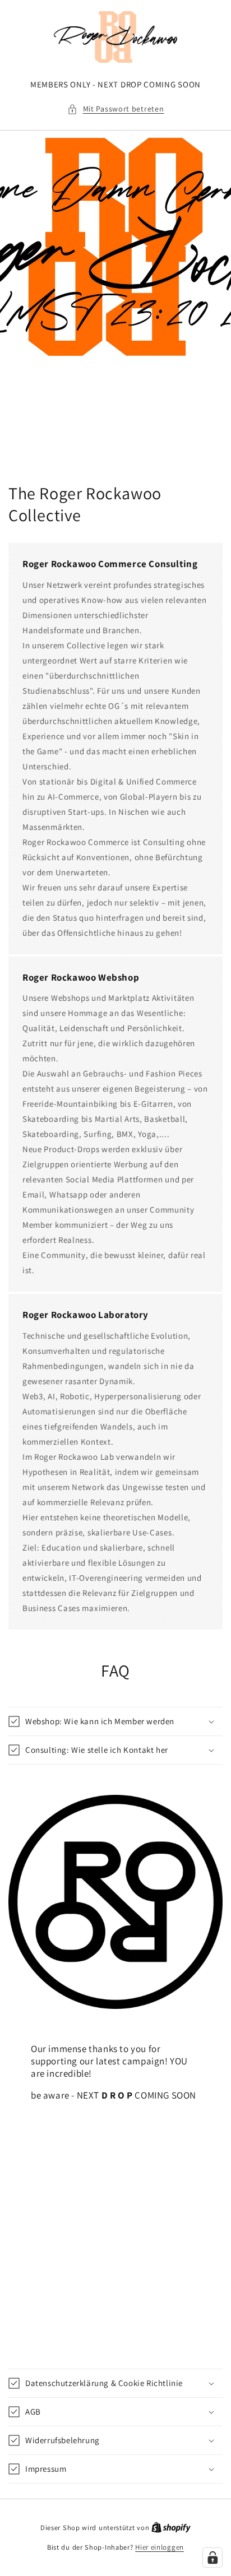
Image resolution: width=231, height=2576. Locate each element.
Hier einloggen (160, 2547)
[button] (116, 109)
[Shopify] (171, 2528)
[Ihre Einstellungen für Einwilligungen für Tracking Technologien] (212, 2558)
